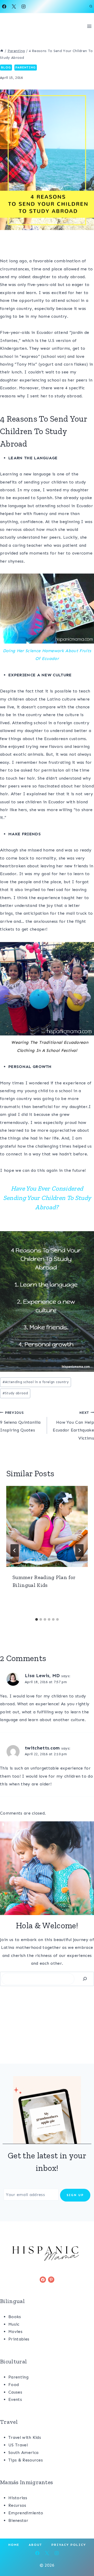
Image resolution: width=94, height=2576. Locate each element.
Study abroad (15, 1393)
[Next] (79, 1550)
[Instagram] (23, 7)
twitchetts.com (42, 1748)
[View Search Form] (91, 7)
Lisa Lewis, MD (42, 1676)
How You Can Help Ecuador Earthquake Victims (73, 1426)
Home (14, 2545)
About (35, 2545)
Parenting (26, 67)
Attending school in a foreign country (36, 1382)
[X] (14, 7)
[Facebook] (4, 7)
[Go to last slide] (15, 1550)
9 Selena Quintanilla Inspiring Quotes (20, 1422)
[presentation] (47, 1526)
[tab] (37, 1619)
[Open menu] (89, 26)
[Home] (2, 51)
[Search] (85, 1979)
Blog (6, 67)
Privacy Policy (69, 2545)
